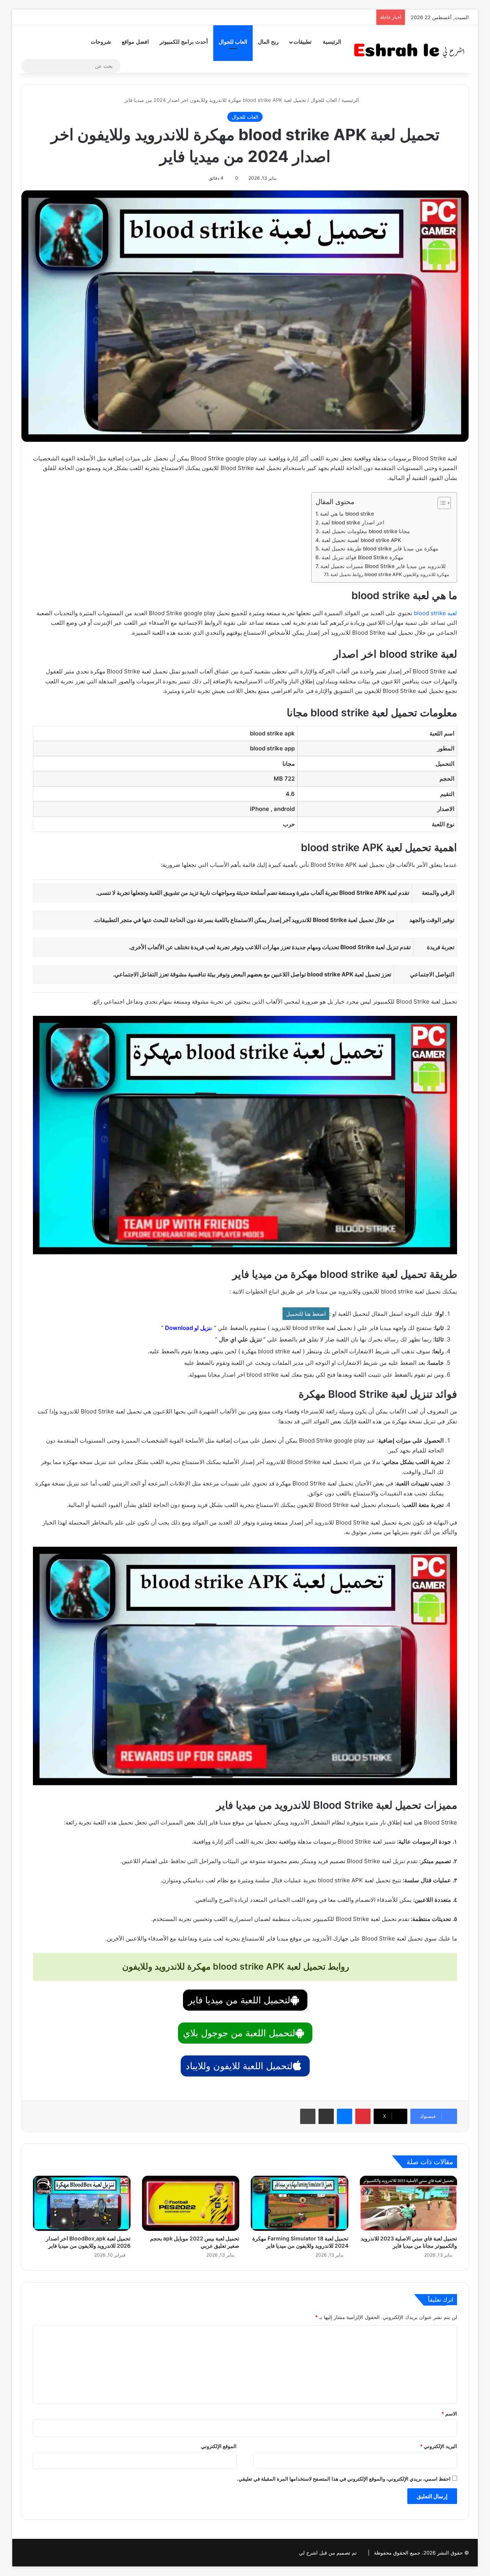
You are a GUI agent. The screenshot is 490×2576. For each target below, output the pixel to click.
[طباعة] (308, 2116)
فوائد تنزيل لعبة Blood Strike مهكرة (363, 557)
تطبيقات (303, 42)
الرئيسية (332, 42)
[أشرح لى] (412, 49)
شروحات (101, 42)
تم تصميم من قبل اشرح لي (328, 2553)
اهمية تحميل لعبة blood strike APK (361, 540)
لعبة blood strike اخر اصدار (353, 522)
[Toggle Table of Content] (440, 503)
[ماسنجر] (345, 2116)
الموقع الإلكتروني (219, 2446)
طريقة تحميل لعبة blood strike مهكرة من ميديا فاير (380, 549)
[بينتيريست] (363, 2116)
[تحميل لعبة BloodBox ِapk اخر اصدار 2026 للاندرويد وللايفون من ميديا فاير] (82, 2203)
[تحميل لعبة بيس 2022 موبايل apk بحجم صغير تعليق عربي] (191, 2203)
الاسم (449, 2414)
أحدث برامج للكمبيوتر (184, 42)
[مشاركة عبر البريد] (326, 2116)
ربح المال (268, 42)
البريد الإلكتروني (439, 2446)
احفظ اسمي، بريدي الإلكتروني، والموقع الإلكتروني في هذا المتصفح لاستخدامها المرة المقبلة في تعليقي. (344, 2479)
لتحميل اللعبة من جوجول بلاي (239, 2033)
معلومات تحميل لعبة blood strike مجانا (366, 531)
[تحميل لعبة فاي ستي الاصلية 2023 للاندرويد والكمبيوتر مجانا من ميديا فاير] (409, 2203)
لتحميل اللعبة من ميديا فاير (239, 2000)
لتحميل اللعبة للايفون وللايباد (239, 2066)
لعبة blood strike (435, 613)
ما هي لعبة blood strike (347, 514)
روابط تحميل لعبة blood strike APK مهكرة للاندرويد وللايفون (390, 574)
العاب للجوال (233, 42)
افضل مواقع (135, 42)
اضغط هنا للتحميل (306, 1314)
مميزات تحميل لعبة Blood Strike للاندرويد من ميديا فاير (383, 566)
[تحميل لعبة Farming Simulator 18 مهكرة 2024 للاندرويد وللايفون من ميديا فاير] (300, 2203)
